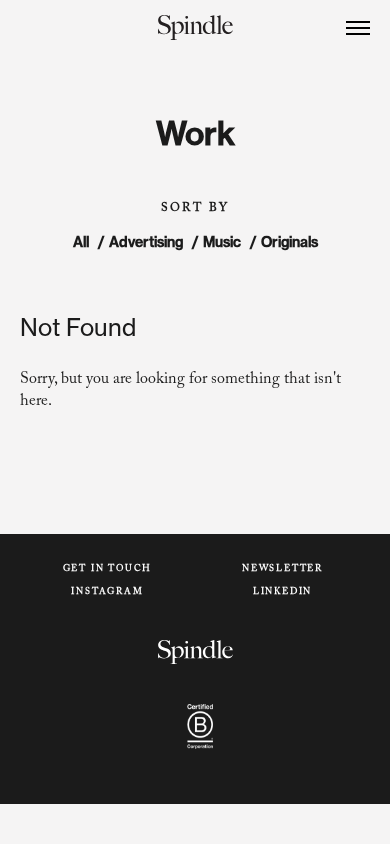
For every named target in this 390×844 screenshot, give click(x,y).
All (81, 242)
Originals (289, 242)
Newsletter (282, 569)
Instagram (107, 592)
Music (222, 242)
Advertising (146, 242)
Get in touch (108, 569)
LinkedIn (282, 592)
